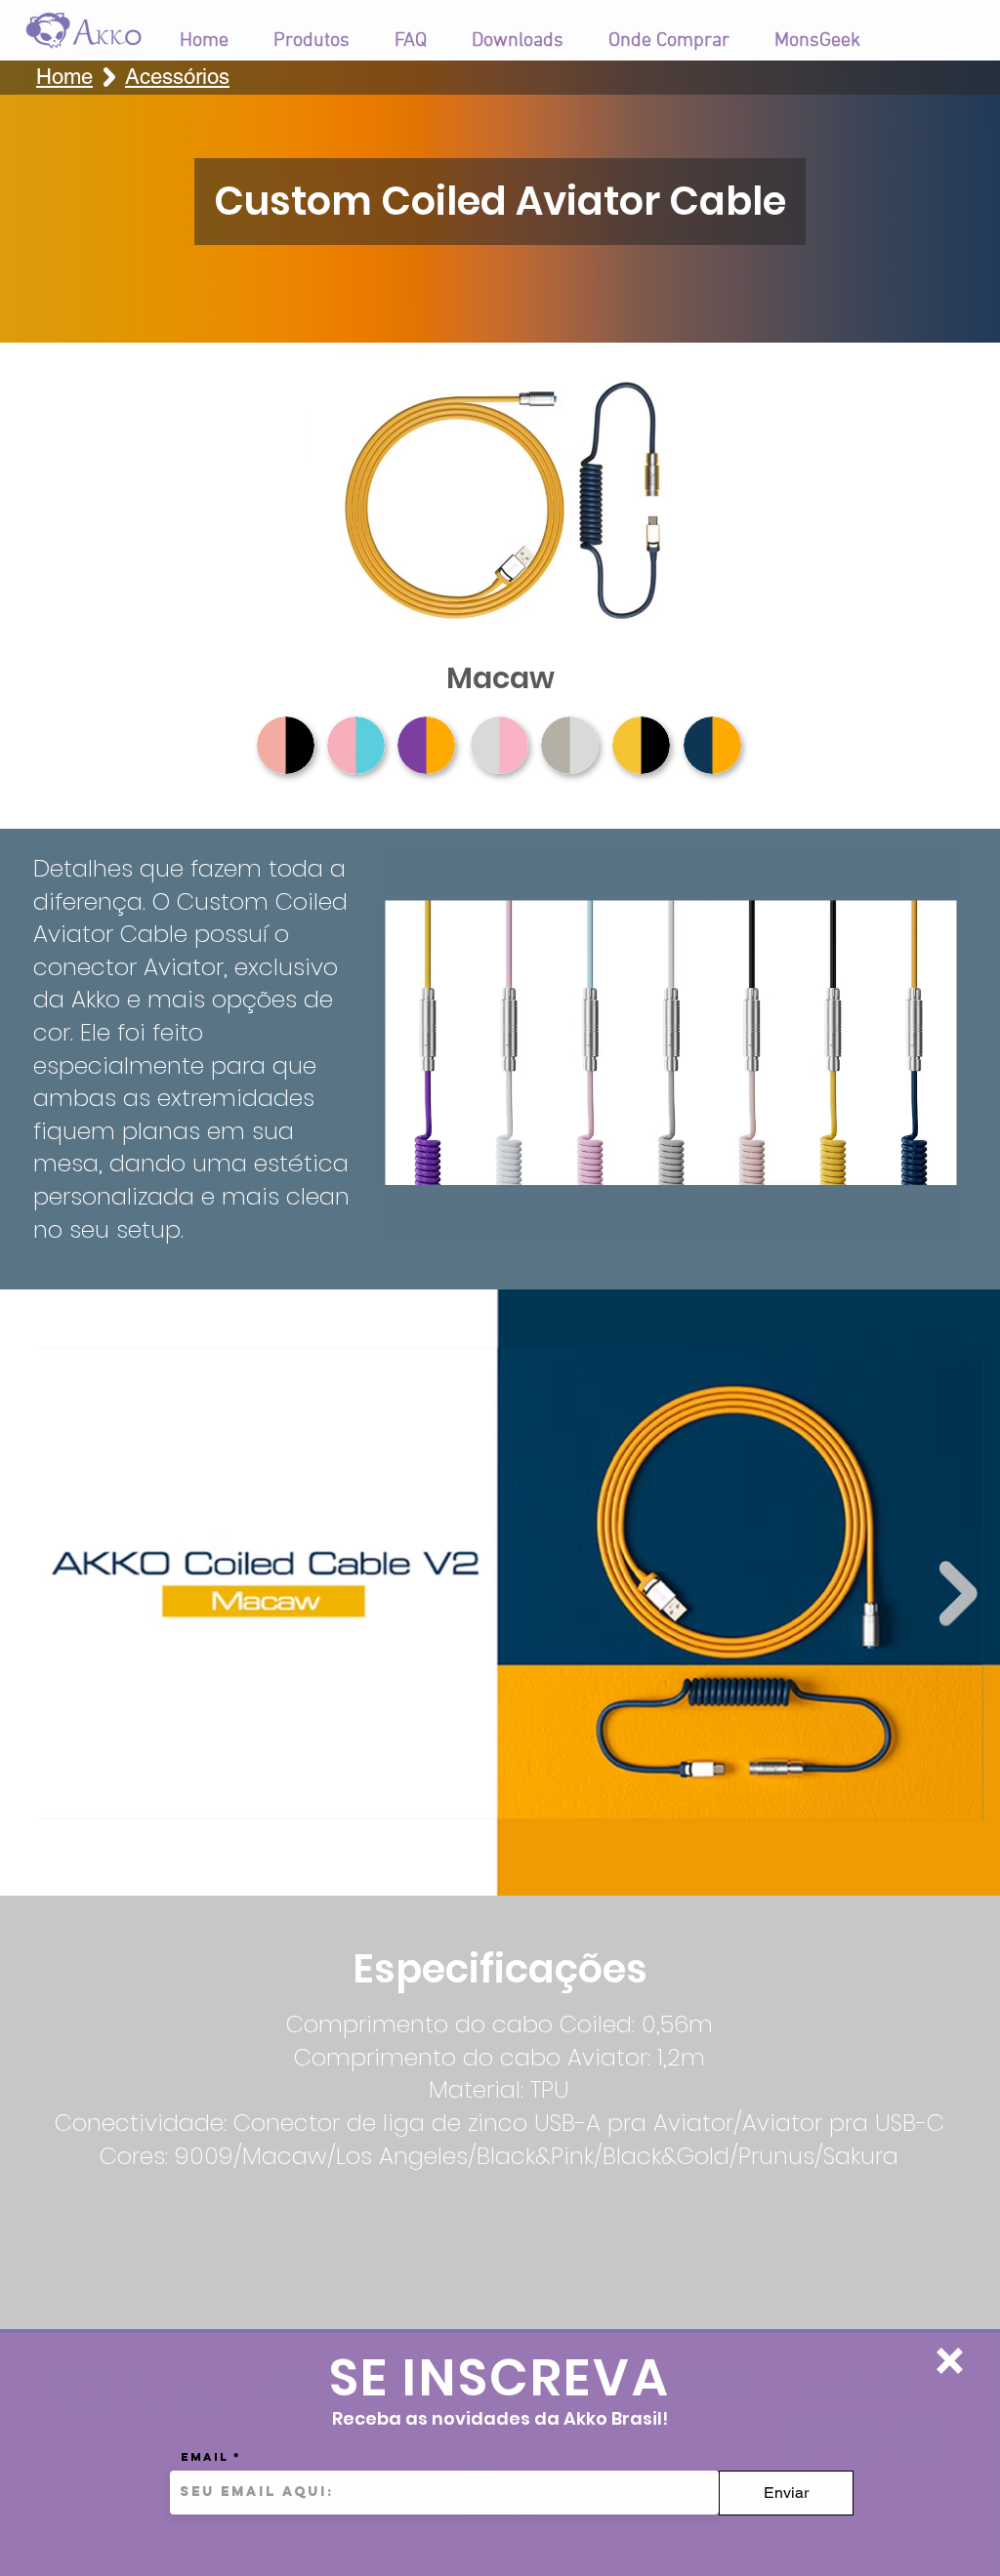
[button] (950, 2361)
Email (205, 2457)
